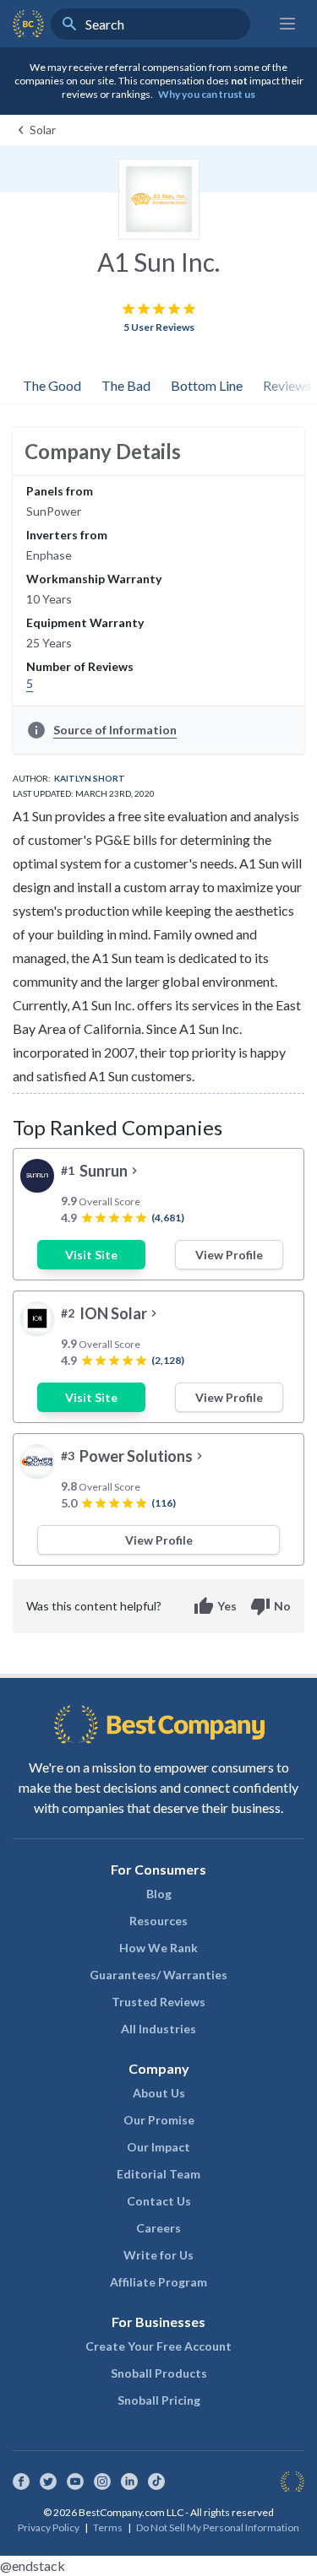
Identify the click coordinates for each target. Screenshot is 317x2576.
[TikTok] (156, 2481)
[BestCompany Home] (28, 24)
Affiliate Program (158, 2282)
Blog (159, 1894)
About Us (159, 2093)
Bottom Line (207, 385)
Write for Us (158, 2255)
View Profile (229, 1255)
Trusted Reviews (158, 2002)
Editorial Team (158, 2174)
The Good (52, 385)
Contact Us (159, 2201)
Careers (158, 2228)
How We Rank (158, 1948)
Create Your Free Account (158, 2346)
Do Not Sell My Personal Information (218, 2527)
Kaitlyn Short (90, 778)
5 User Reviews (159, 327)
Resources (158, 1921)
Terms (108, 2527)
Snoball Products (159, 2373)
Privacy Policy (49, 2527)
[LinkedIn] (129, 2481)
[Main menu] (287, 24)
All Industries (158, 2029)
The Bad (126, 385)
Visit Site (91, 1255)
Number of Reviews (80, 666)
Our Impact (158, 2147)
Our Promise (159, 2120)
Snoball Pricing (159, 2400)
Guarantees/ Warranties (158, 1975)
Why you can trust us (207, 94)
